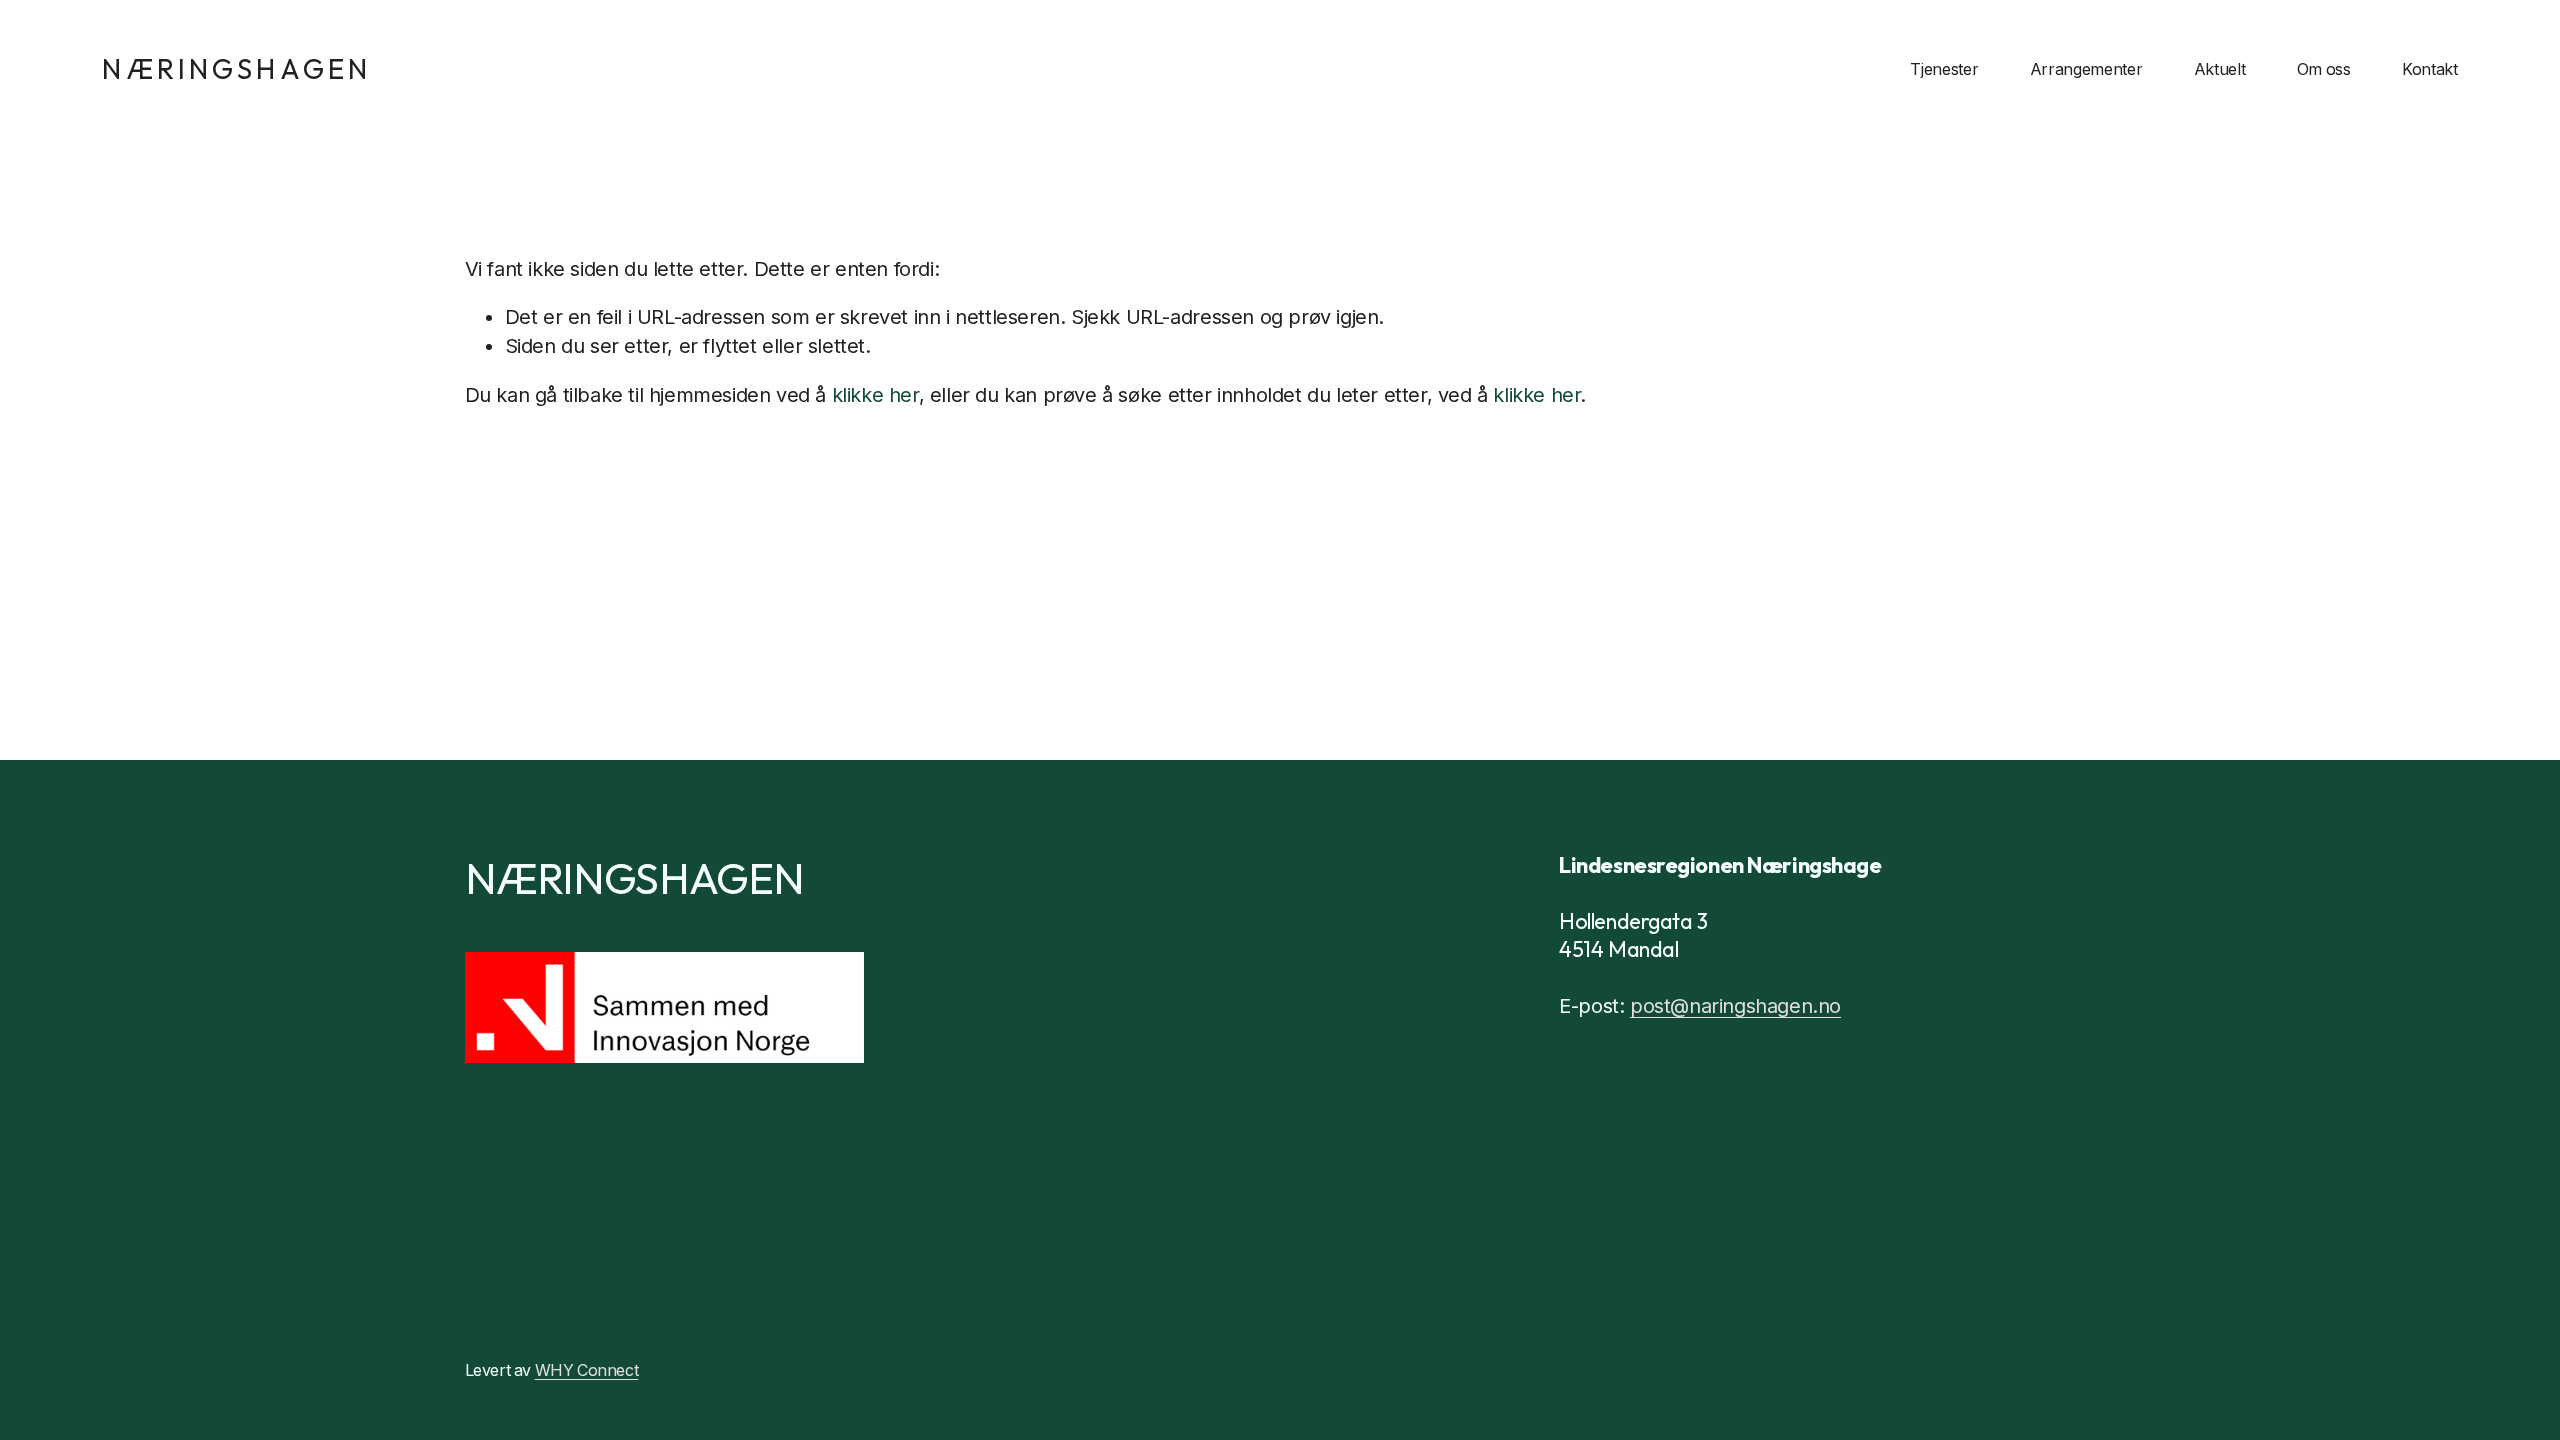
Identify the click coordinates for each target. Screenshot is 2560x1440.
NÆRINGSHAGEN (236, 68)
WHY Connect (587, 1370)
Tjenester (1944, 69)
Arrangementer (2086, 69)
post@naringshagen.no (1735, 1006)
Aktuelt (2220, 69)
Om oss (2324, 69)
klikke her (875, 395)
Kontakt (2430, 69)
